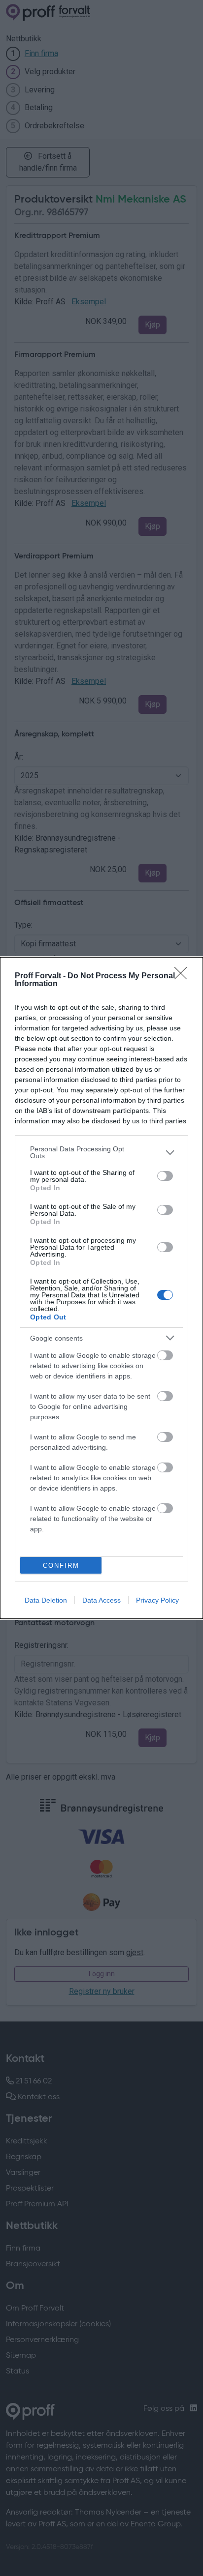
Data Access (101, 1600)
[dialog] (101, 1288)
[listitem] (101, 1152)
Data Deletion (46, 1600)
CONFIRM (61, 1566)
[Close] (184, 976)
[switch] (165, 1176)
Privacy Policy (157, 1600)
